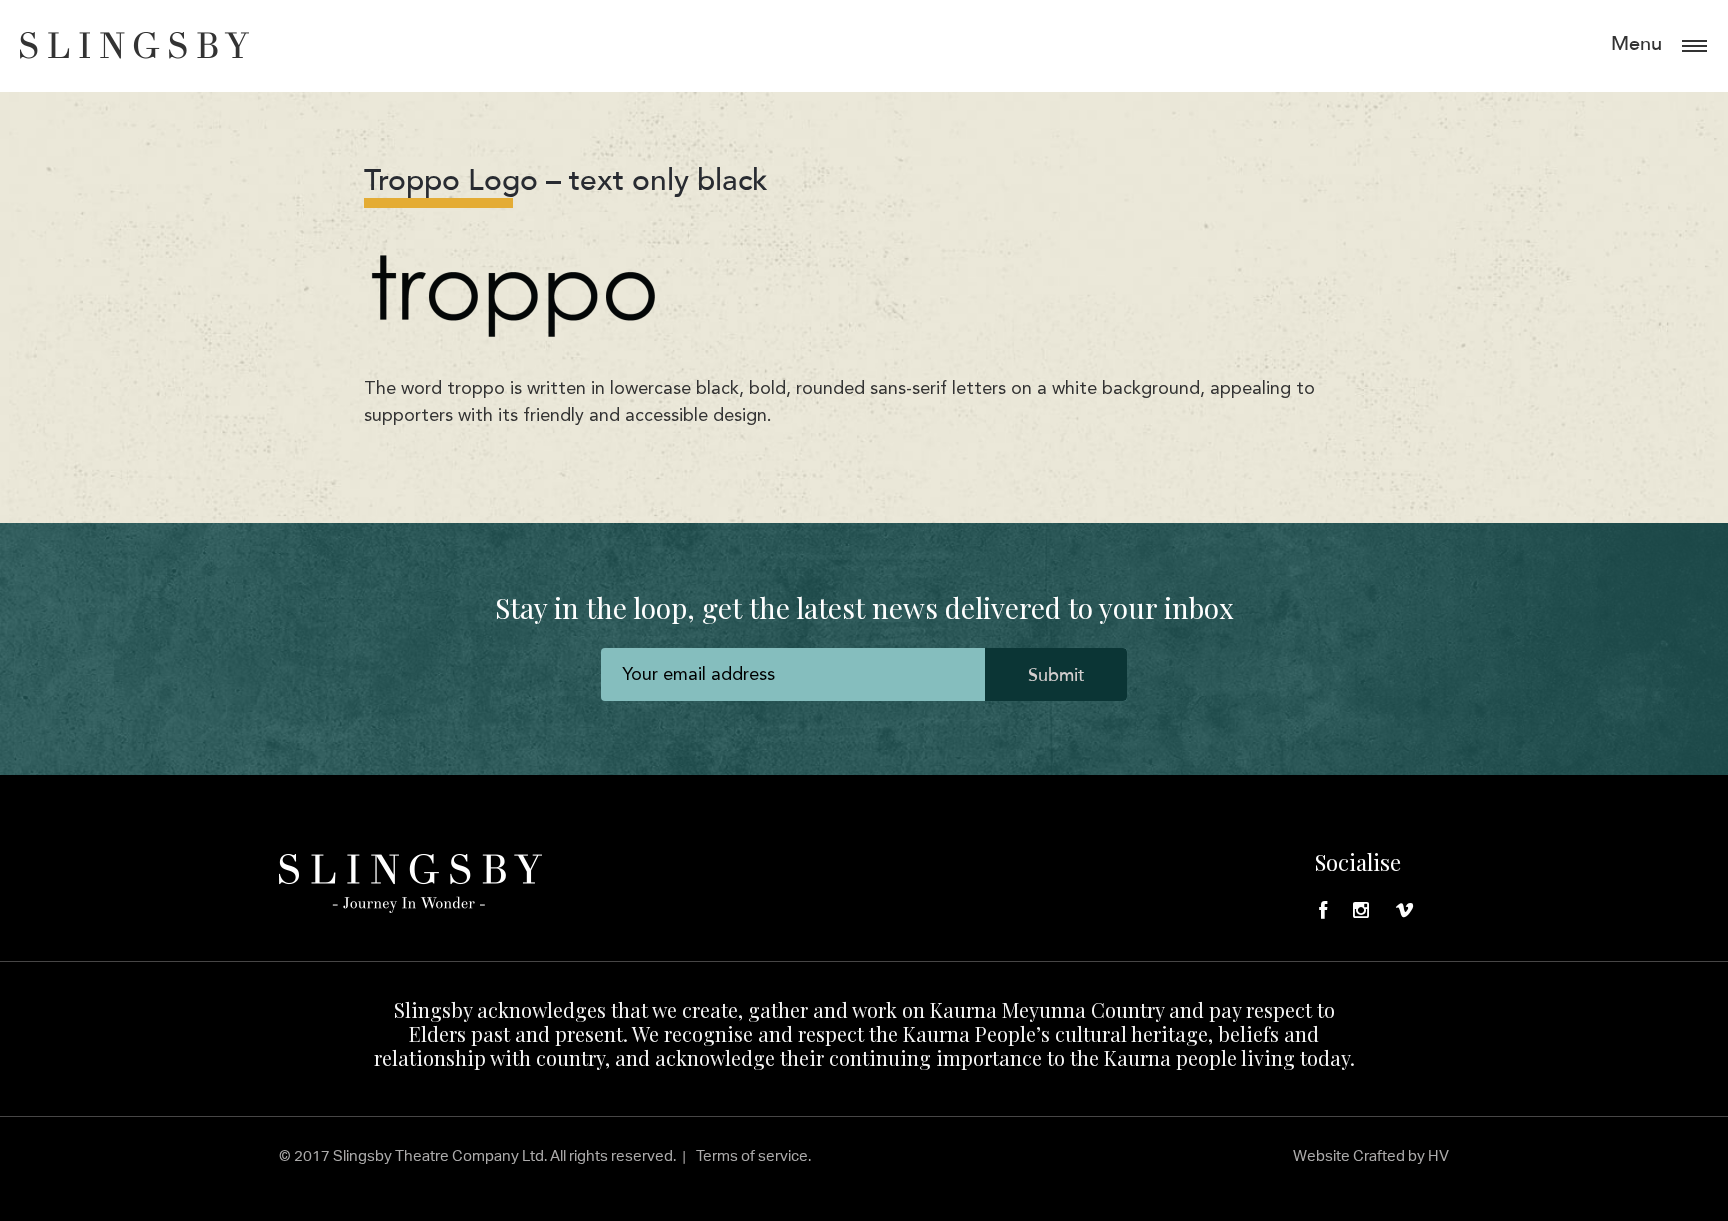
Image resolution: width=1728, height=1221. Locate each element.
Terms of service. (753, 1155)
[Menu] (1694, 44)
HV (1438, 1155)
